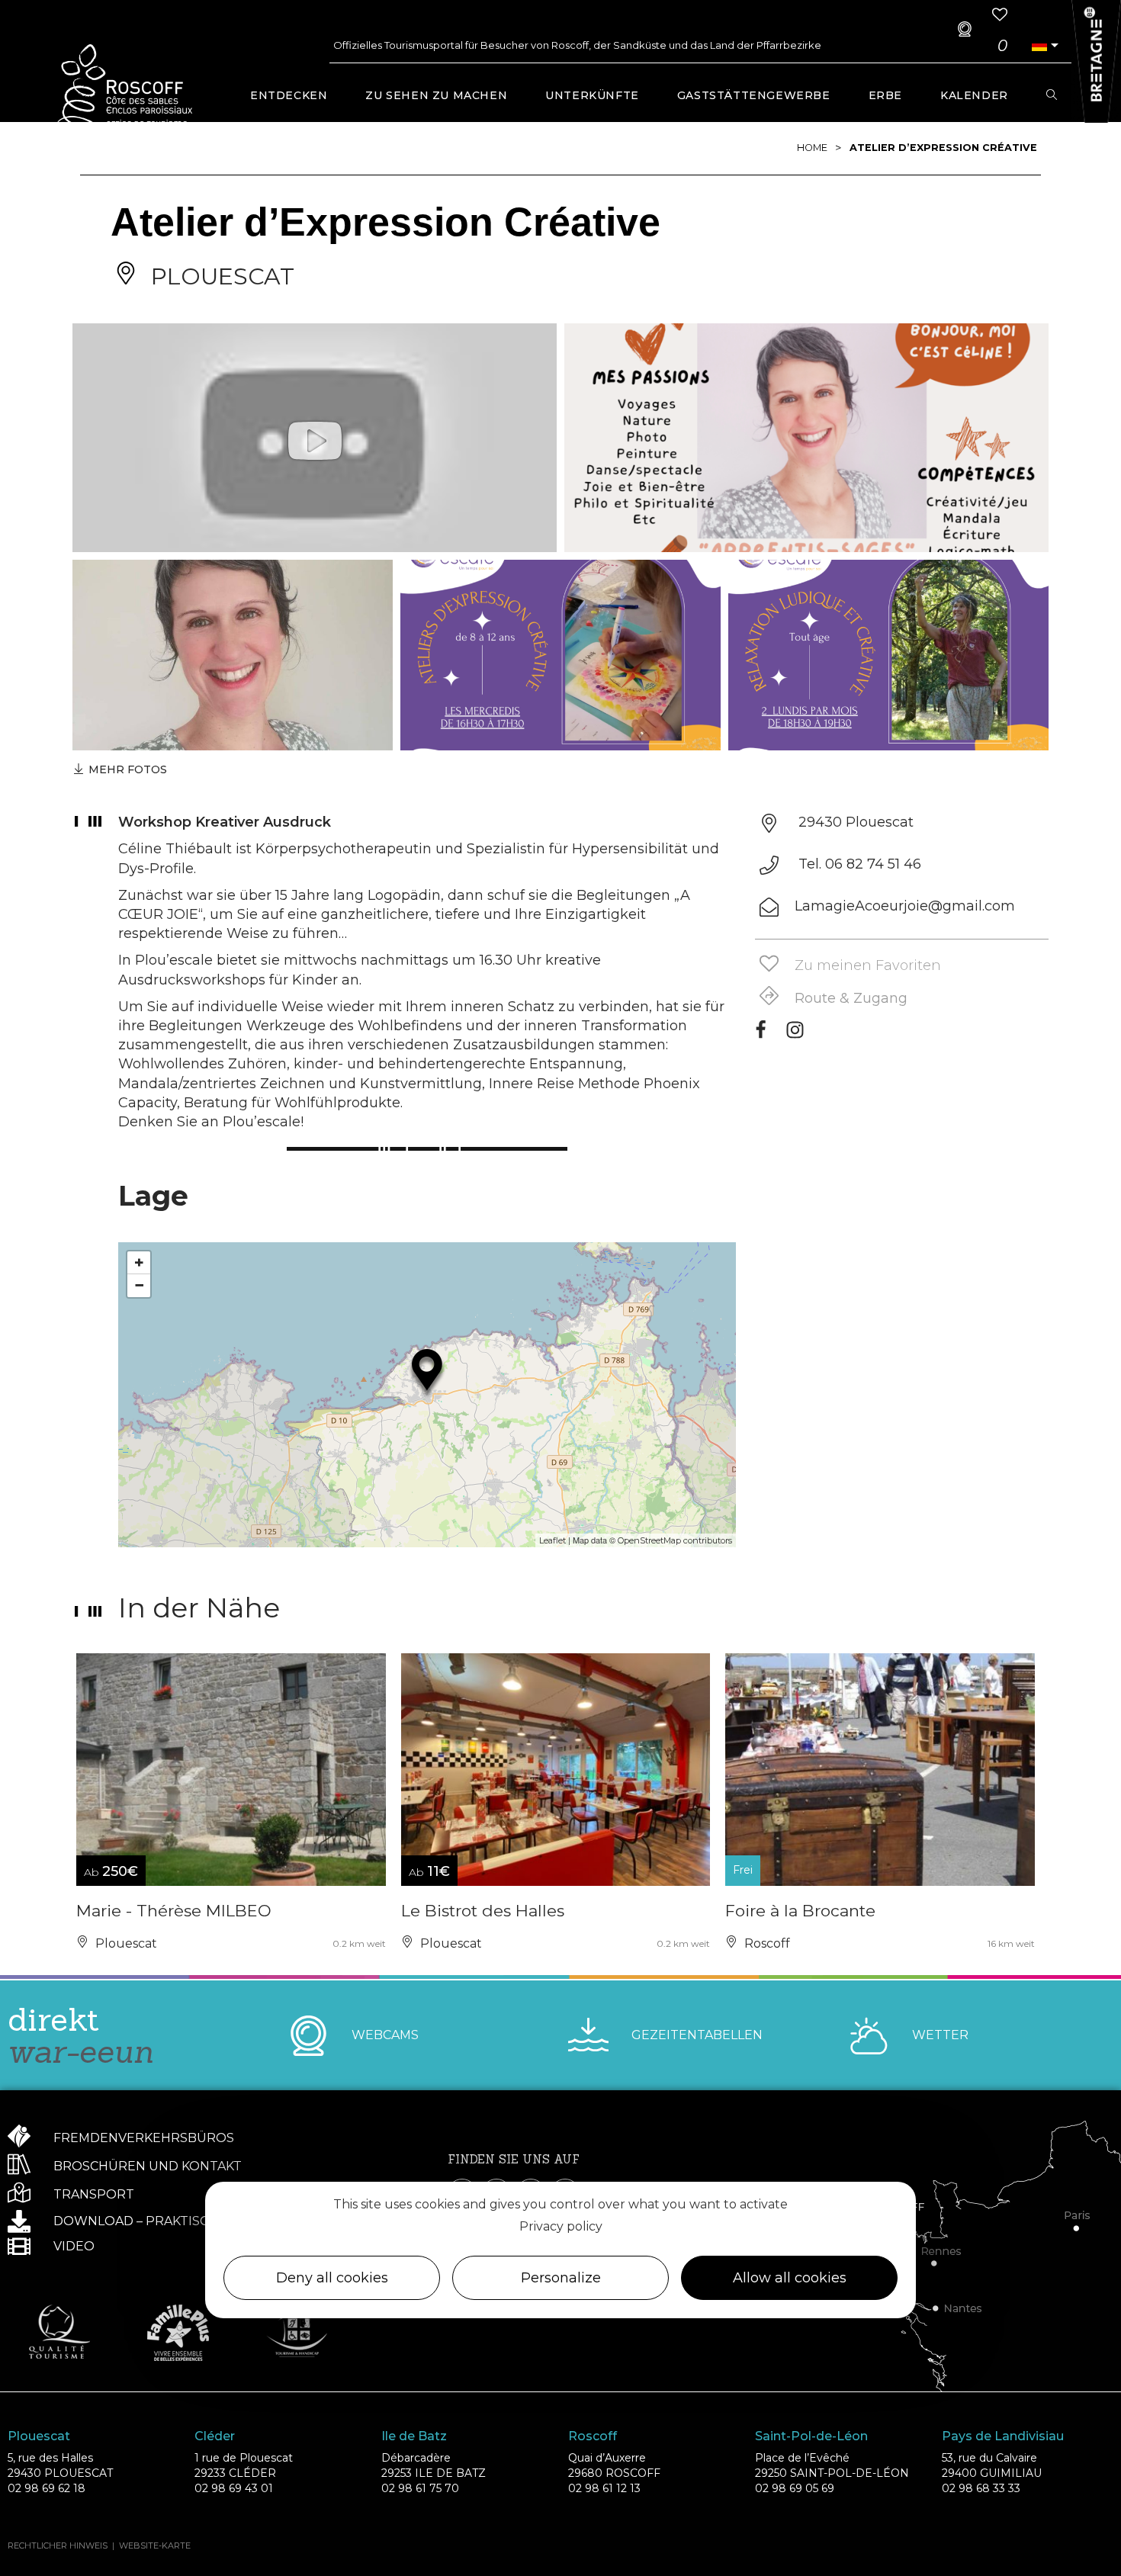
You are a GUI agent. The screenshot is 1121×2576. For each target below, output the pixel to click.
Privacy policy (561, 2226)
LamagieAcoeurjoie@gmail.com (905, 906)
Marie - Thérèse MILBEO (174, 1911)
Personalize (561, 2278)
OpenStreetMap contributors (675, 1540)
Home (812, 148)
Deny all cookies (332, 2278)
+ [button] (139, 1262)
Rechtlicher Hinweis (58, 2545)
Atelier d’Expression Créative (943, 148)
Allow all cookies (790, 2278)
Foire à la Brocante (800, 1911)
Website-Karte (155, 2545)
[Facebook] (761, 1035)
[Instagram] (795, 1035)
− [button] (139, 1285)
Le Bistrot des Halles (483, 1911)
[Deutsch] (1039, 45)
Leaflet (552, 1540)
